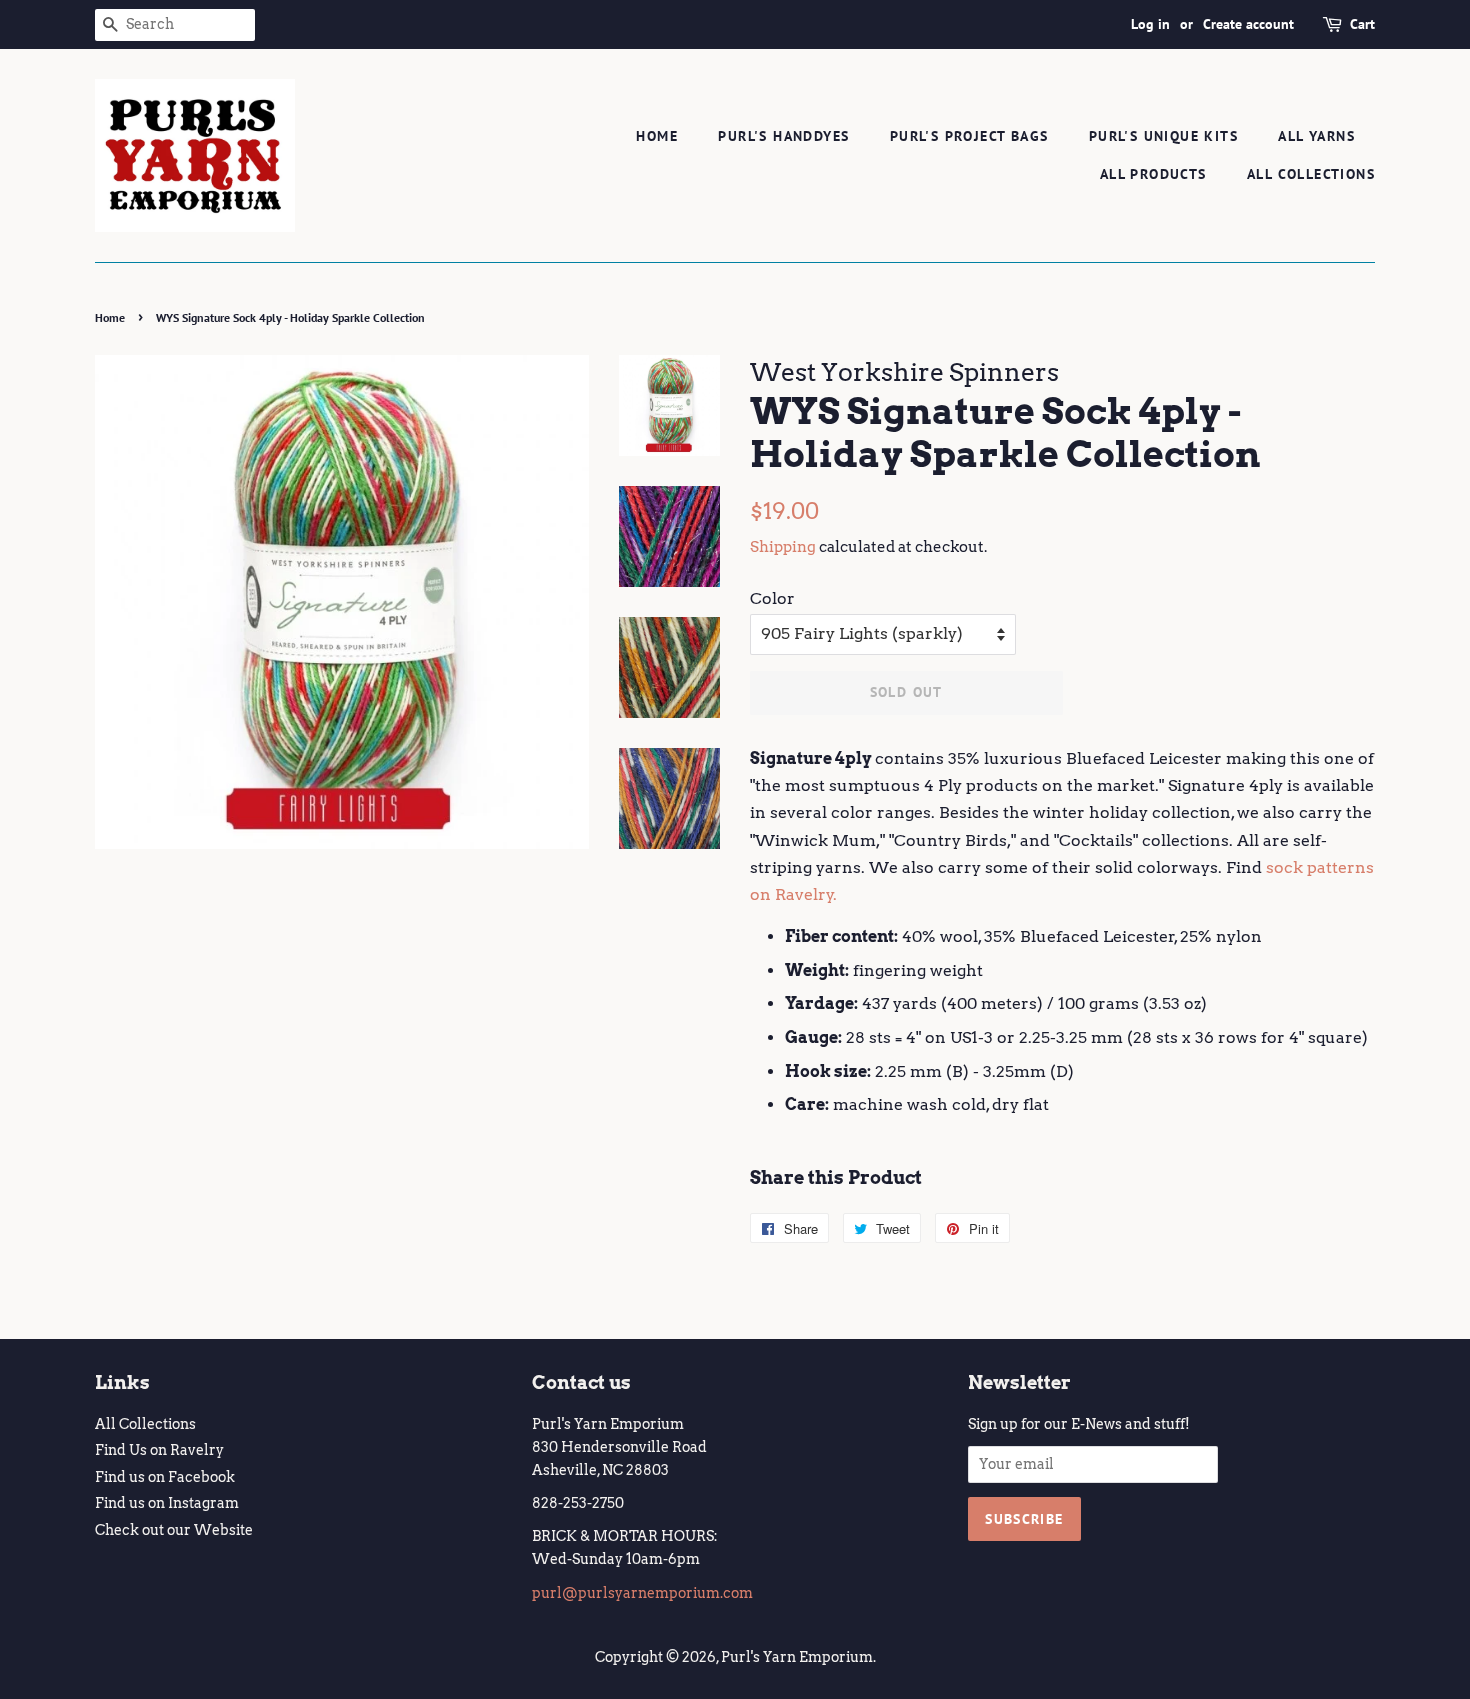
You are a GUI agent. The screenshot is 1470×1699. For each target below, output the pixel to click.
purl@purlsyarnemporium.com (642, 1593)
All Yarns (1316, 136)
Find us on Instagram (167, 1503)
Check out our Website (174, 1530)
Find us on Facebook (165, 1477)
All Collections (1311, 174)
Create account (1248, 24)
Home (657, 136)
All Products (1153, 174)
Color (772, 598)
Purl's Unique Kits (1163, 136)
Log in (1150, 24)
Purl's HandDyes (783, 136)
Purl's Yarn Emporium (797, 1657)
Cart (1362, 24)
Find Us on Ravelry (159, 1450)
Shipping (783, 547)
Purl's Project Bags (969, 136)
